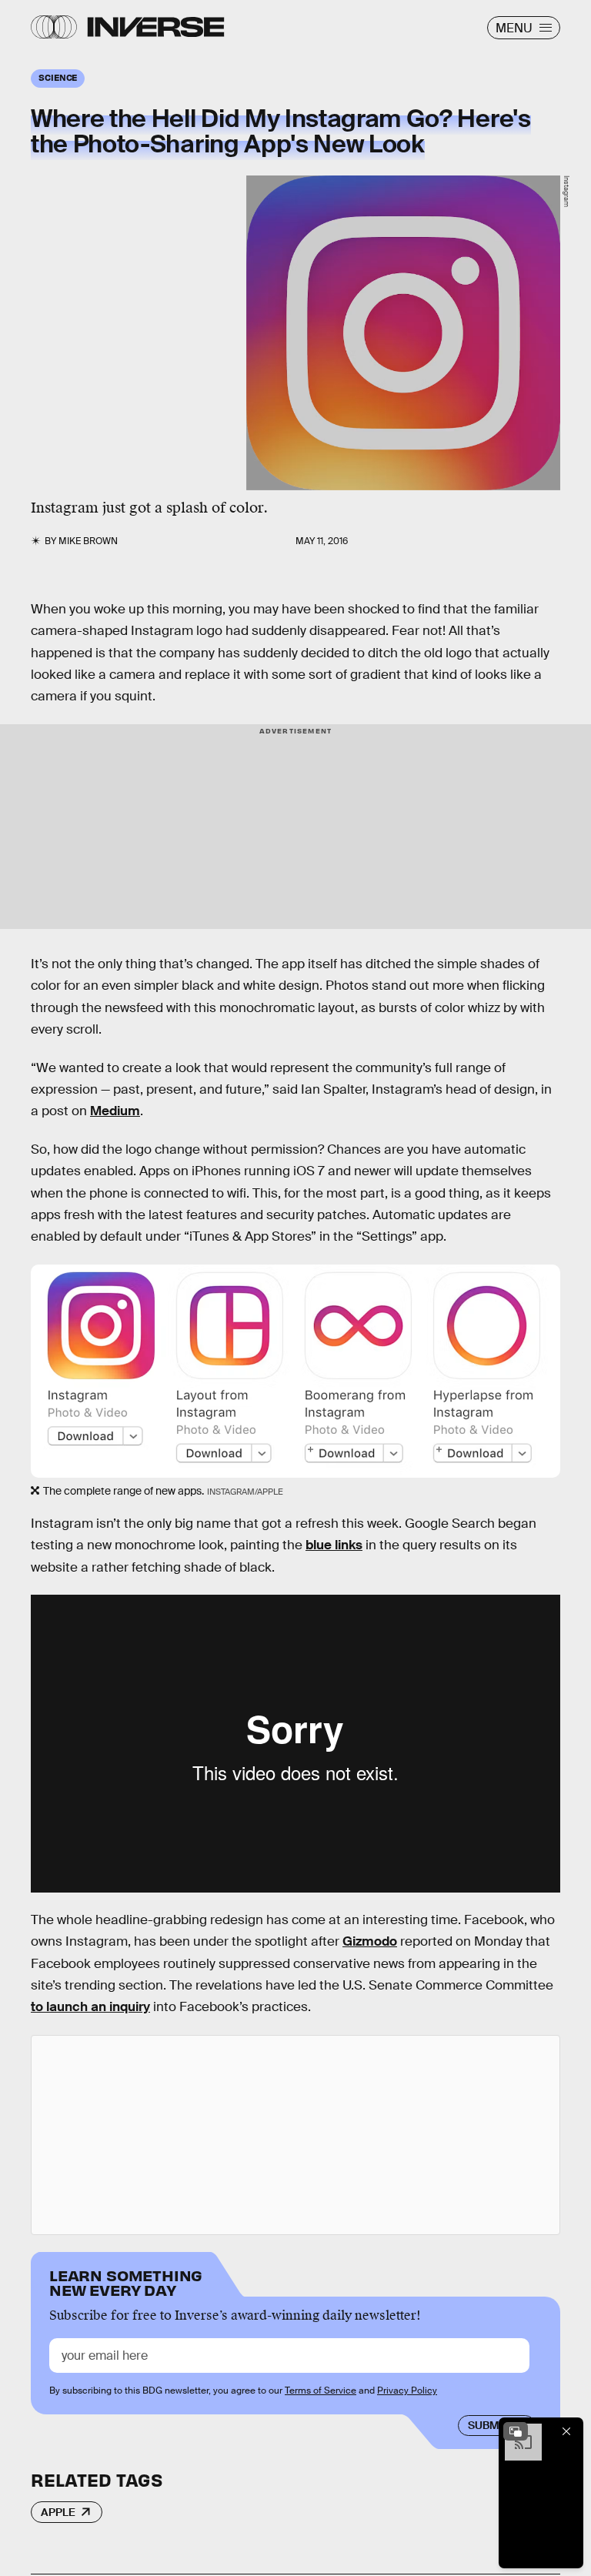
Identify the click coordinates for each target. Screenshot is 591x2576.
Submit (488, 2425)
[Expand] (516, 2431)
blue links (334, 1545)
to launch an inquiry (90, 2007)
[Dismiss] (566, 2431)
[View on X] (295, 2135)
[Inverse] (156, 27)
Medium (115, 1111)
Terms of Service (321, 2391)
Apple (58, 2512)
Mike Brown (88, 541)
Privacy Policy (407, 2391)
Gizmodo (370, 1941)
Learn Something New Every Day (126, 2282)
